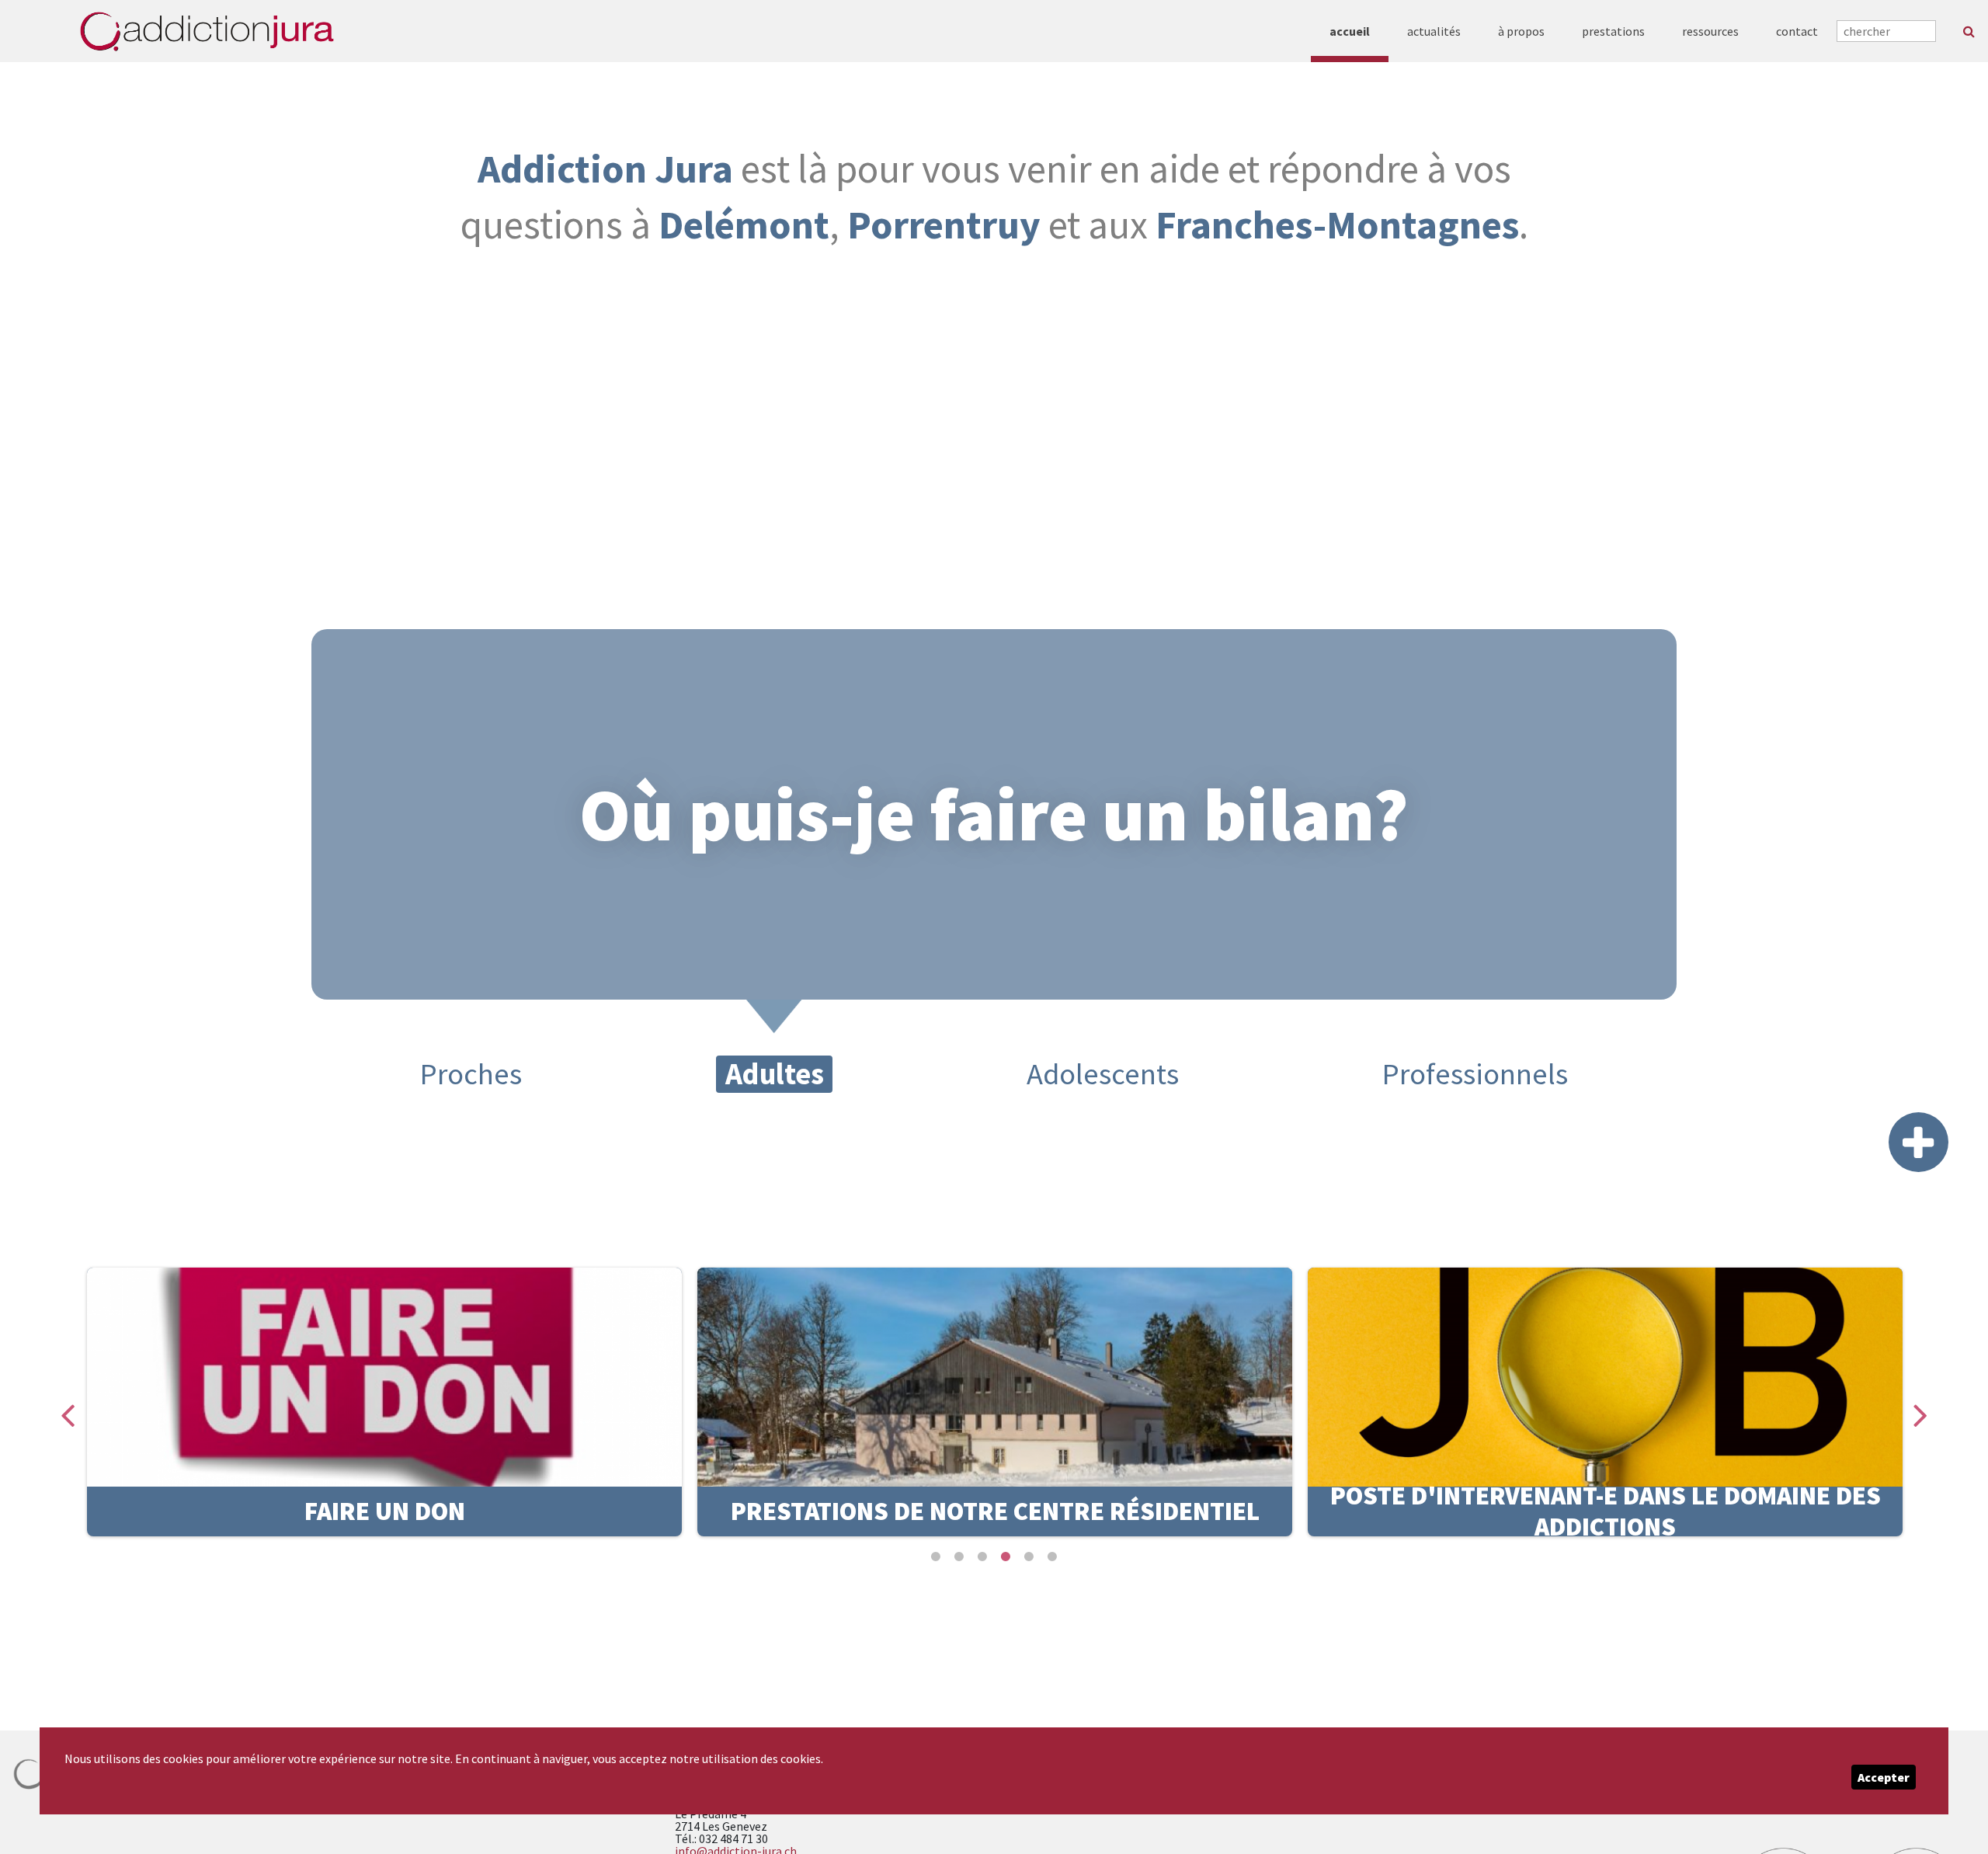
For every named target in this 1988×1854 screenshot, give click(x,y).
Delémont (744, 224)
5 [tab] (1029, 1557)
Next (1920, 1402)
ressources (1710, 31)
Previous (68, 1402)
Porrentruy (944, 224)
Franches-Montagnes (1337, 224)
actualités (1434, 31)
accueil (1350, 31)
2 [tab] (959, 1557)
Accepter (1884, 1777)
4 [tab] (1006, 1557)
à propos (1521, 31)
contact (1797, 31)
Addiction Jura (605, 169)
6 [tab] (1052, 1557)
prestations (1613, 31)
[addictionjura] (207, 31)
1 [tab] (936, 1557)
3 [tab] (982, 1557)
